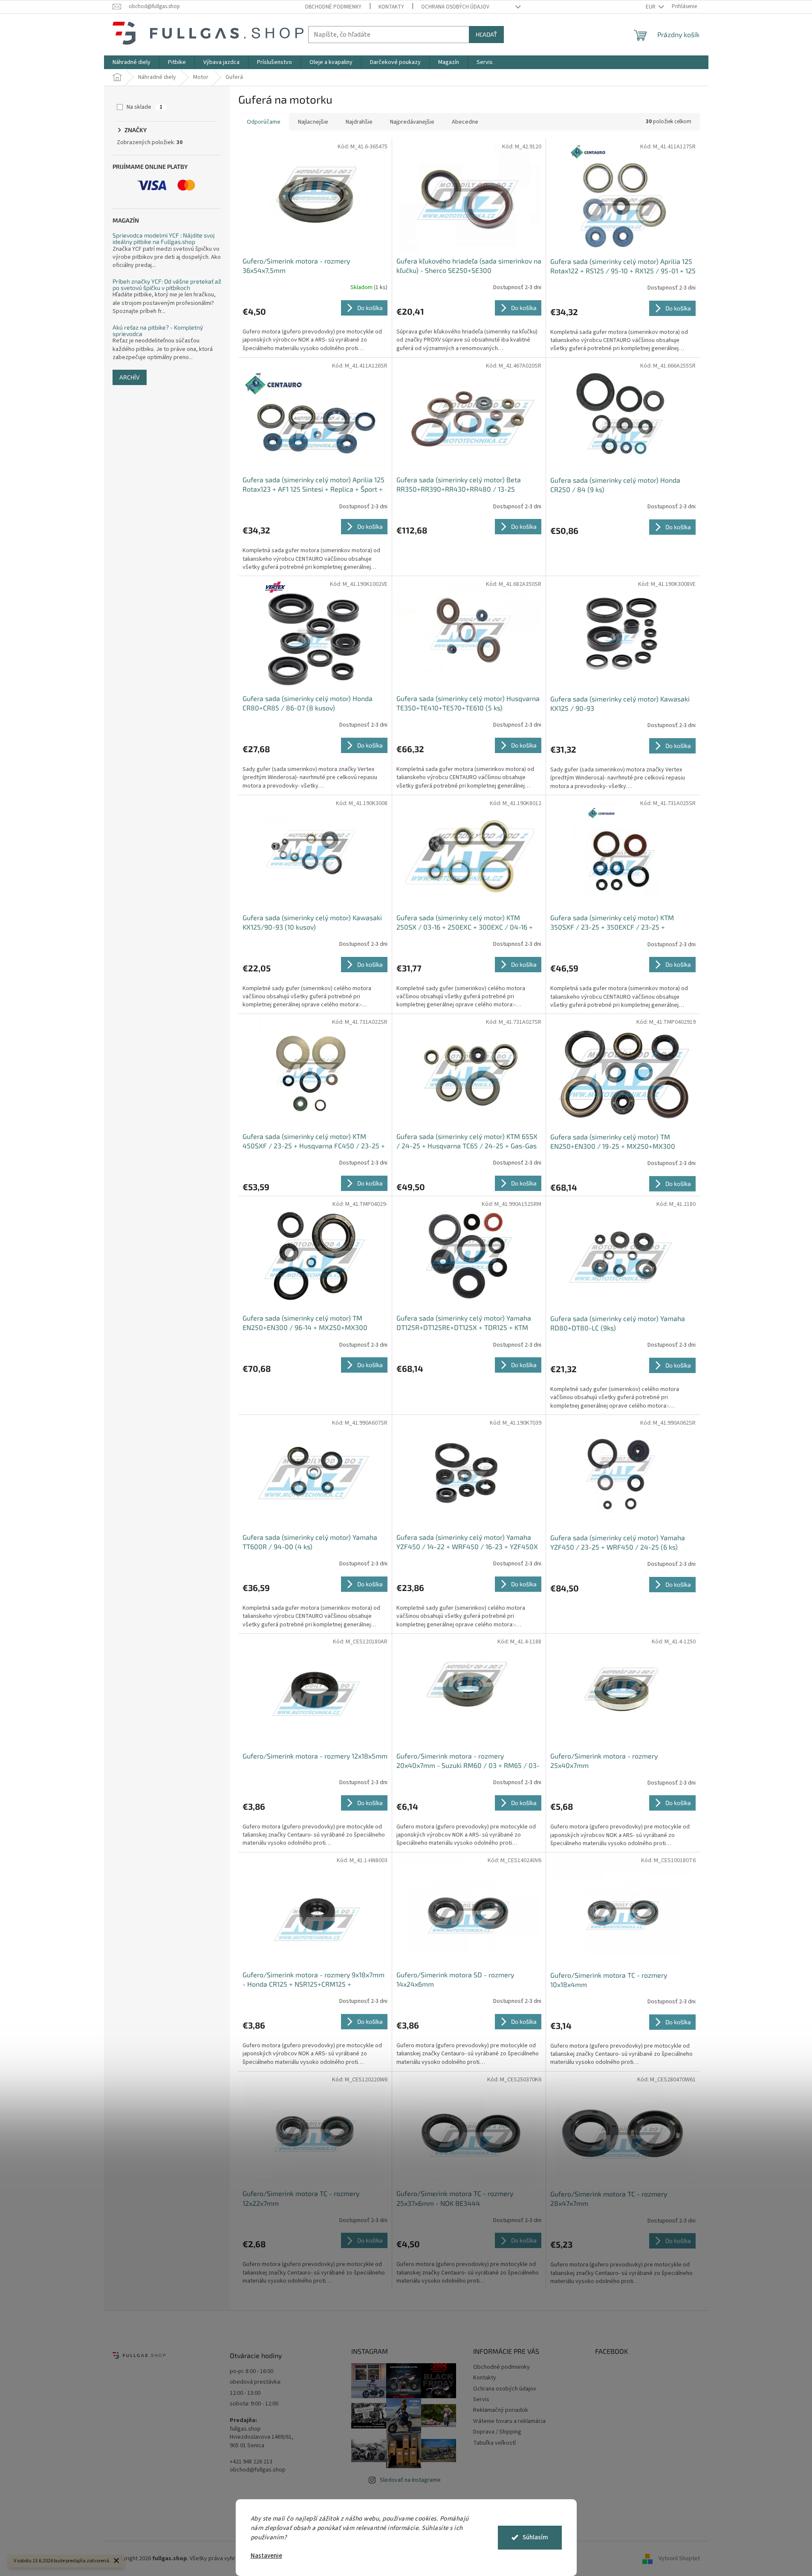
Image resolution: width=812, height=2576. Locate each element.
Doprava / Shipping (497, 2432)
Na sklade (144, 107)
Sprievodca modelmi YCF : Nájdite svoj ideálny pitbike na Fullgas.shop (164, 239)
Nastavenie (266, 2556)
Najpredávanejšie (412, 122)
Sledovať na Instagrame (410, 2480)
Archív (130, 377)
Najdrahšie (359, 122)
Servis (481, 2399)
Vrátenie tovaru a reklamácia (509, 2421)
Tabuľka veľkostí (494, 2443)
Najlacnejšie (313, 122)
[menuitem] (131, 62)
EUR (651, 7)
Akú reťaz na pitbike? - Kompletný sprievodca (158, 331)
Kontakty (391, 7)
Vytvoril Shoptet (679, 2559)
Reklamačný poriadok (501, 2410)
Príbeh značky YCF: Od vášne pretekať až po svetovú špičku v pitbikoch (167, 285)
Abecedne (465, 122)
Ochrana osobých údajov (455, 7)
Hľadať (486, 34)
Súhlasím (535, 2537)
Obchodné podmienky (333, 7)
